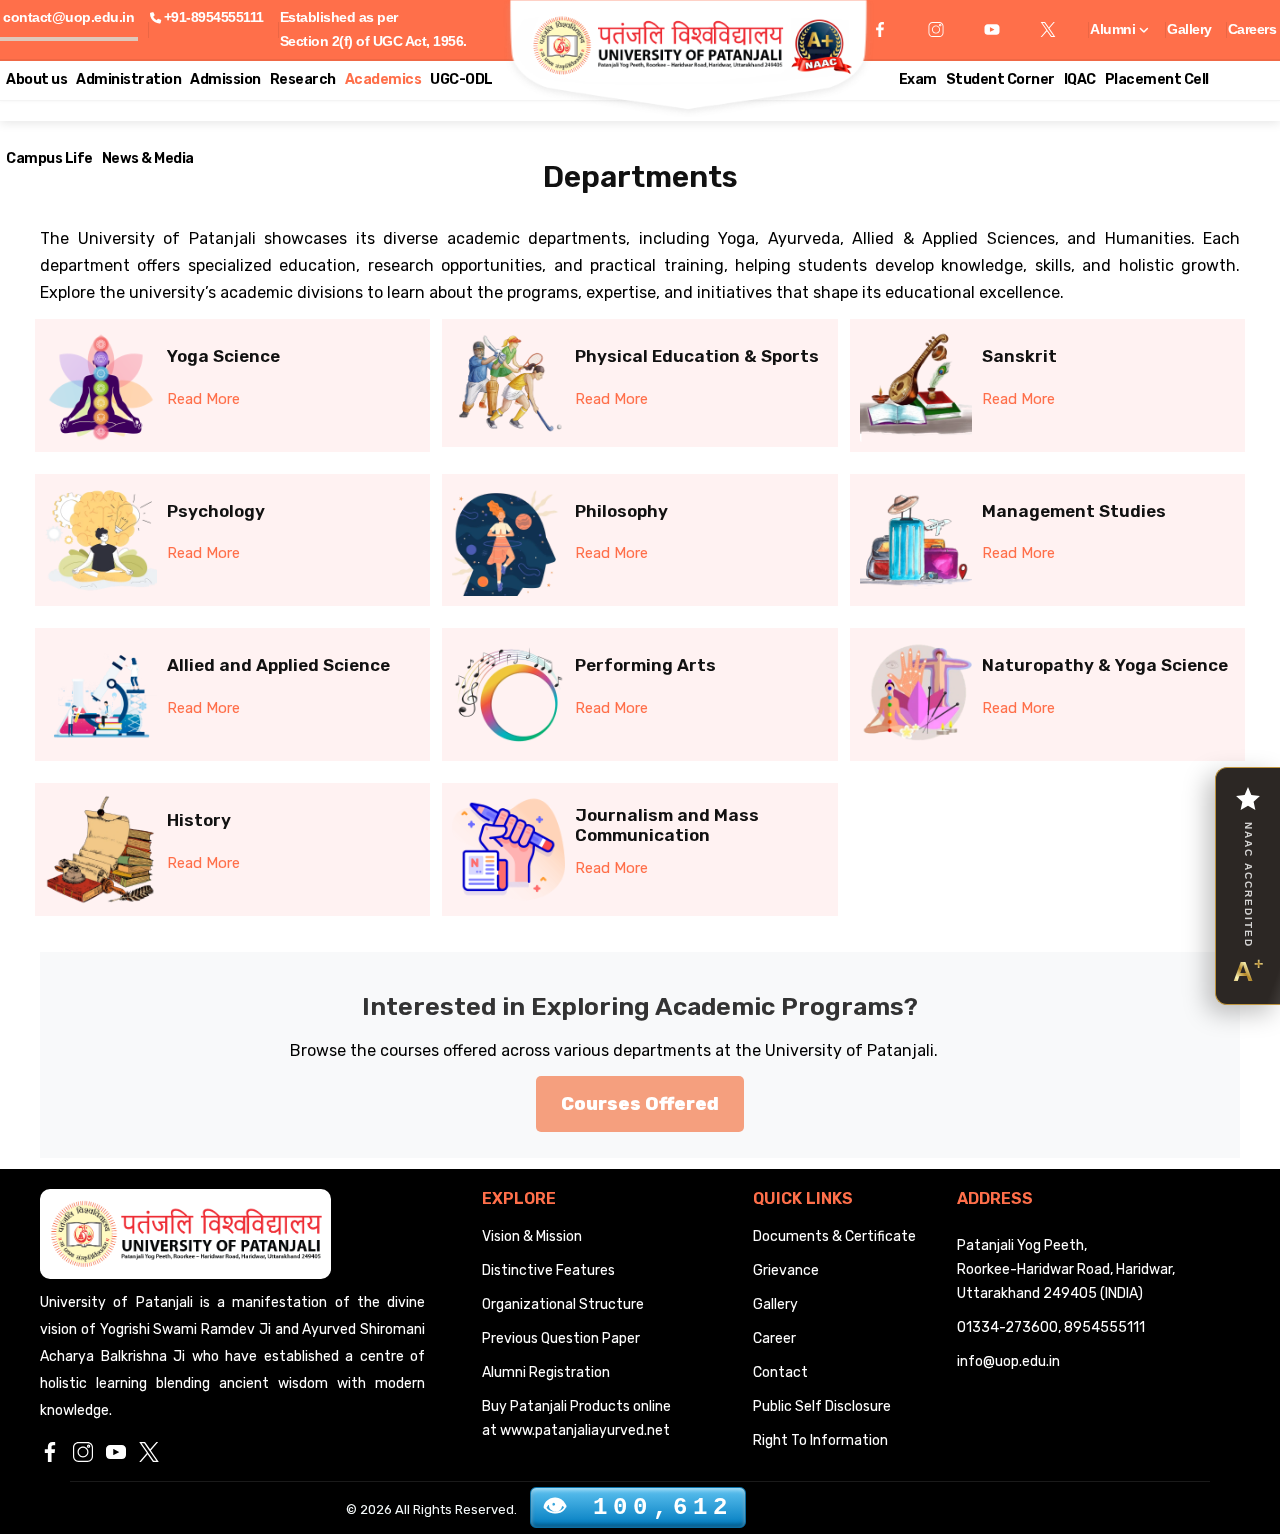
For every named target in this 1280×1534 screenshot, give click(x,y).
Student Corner (1000, 79)
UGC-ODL (461, 79)
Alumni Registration (546, 1372)
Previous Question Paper (561, 1338)
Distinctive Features (548, 1270)
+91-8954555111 (214, 17)
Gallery (1189, 29)
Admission (225, 79)
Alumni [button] (1114, 29)
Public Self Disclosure (822, 1406)
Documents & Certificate (834, 1236)
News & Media (148, 158)
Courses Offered (640, 1104)
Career (774, 1338)
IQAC (1080, 79)
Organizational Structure (563, 1304)
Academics (383, 79)
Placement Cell (1157, 79)
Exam (918, 79)
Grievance (786, 1270)
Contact (780, 1372)
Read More (203, 399)
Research (303, 79)
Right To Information (820, 1440)
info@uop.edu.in (1008, 1361)
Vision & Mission (532, 1236)
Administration (128, 79)
